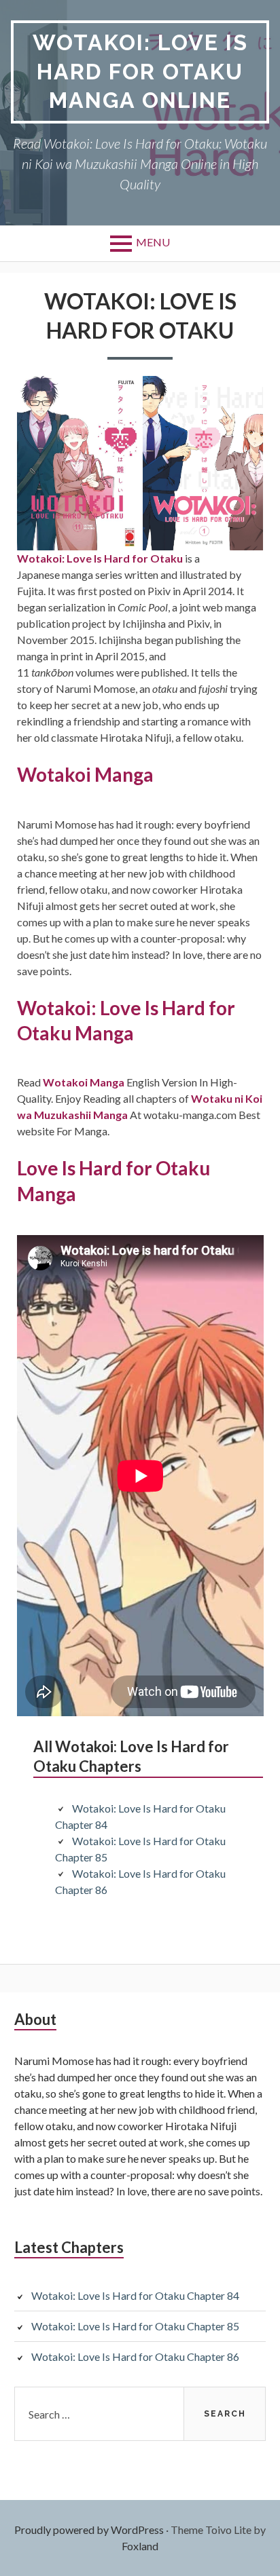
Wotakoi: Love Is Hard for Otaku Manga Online (140, 71)
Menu (153, 242)
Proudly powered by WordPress (89, 2530)
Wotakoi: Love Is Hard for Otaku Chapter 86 (135, 2356)
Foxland (140, 2546)
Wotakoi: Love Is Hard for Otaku (100, 558)
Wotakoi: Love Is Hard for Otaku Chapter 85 (135, 2326)
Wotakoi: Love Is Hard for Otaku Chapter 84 (135, 2295)
